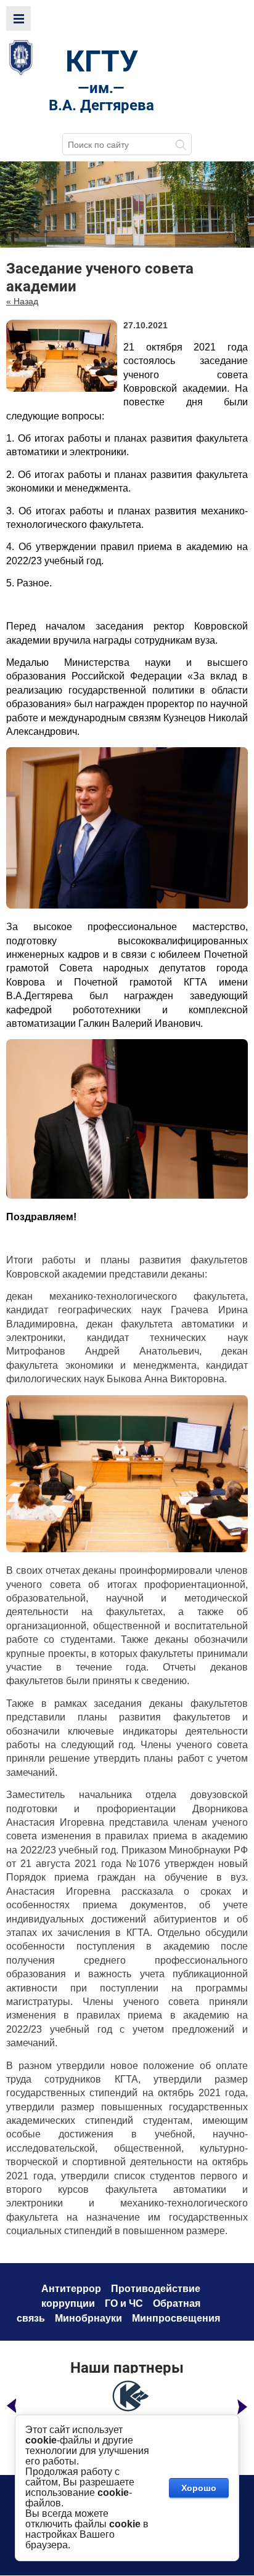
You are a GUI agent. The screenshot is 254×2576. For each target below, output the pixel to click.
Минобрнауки (88, 2318)
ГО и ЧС (124, 2303)
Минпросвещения (176, 2318)
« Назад (22, 301)
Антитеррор (71, 2289)
